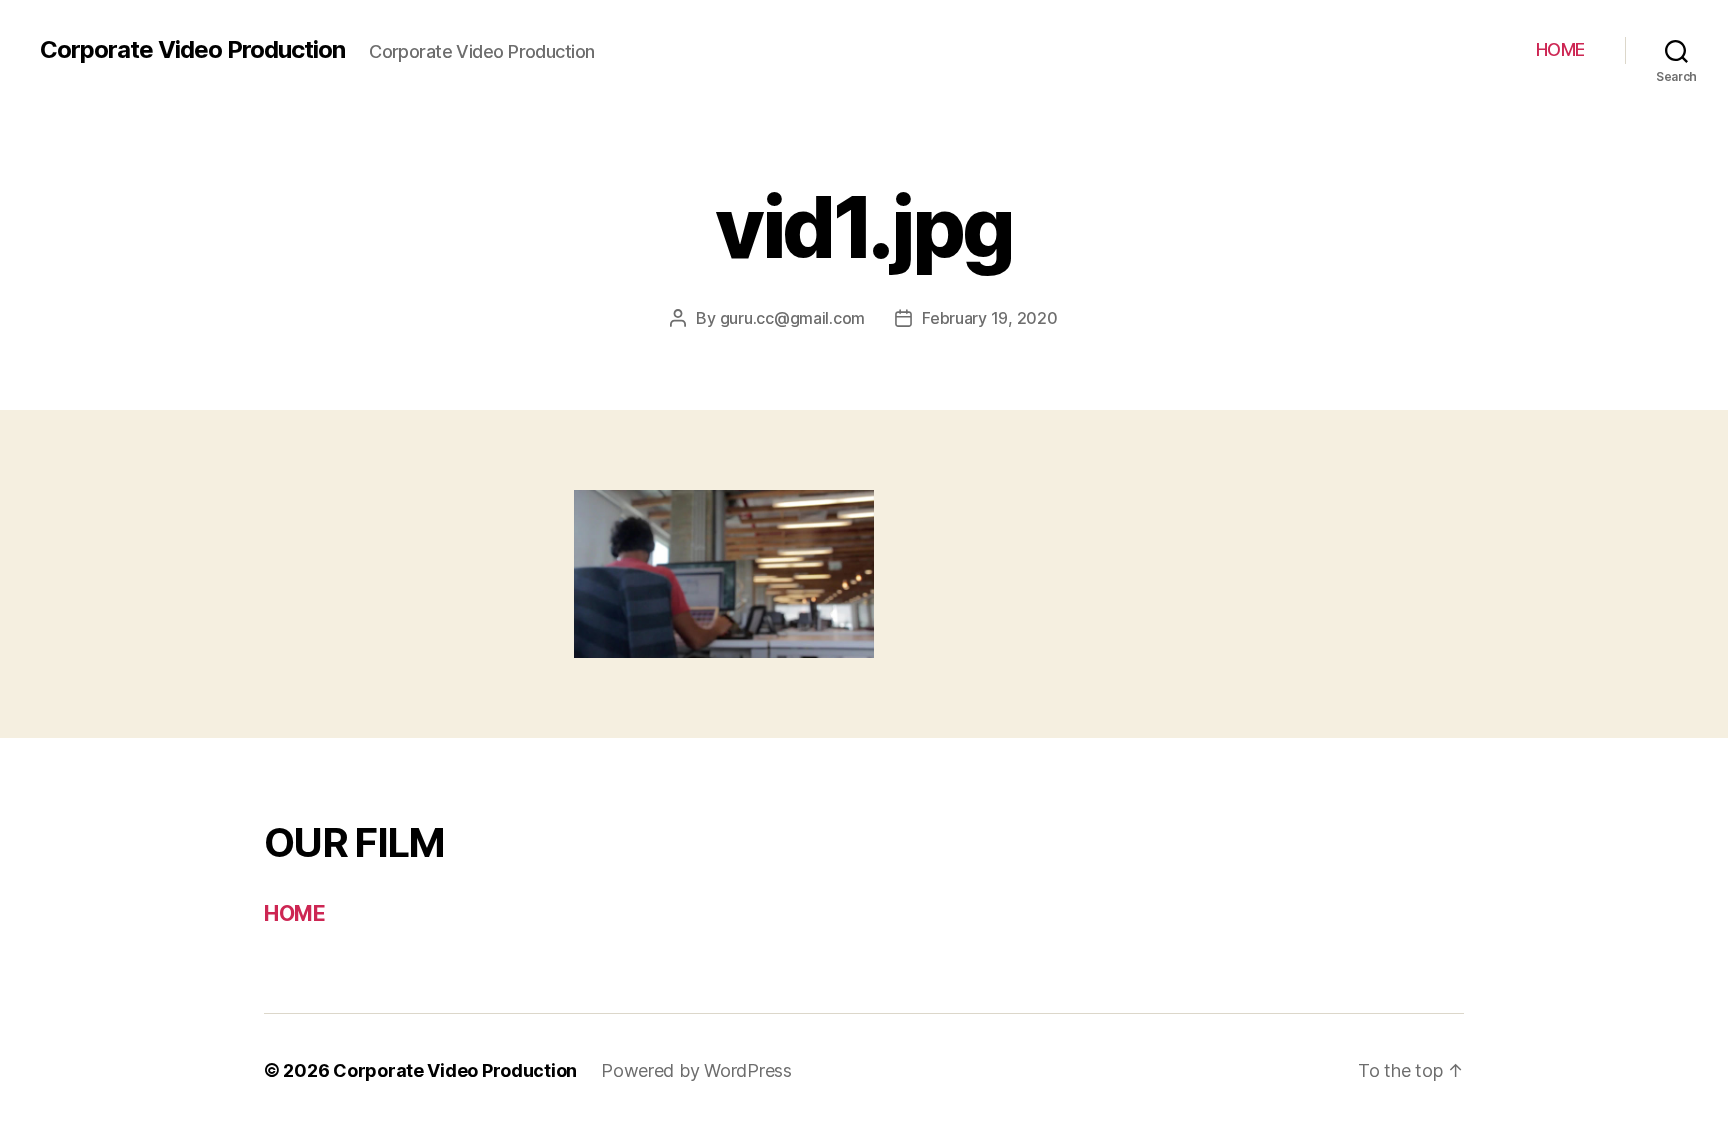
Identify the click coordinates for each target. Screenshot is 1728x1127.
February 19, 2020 (989, 318)
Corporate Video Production (192, 50)
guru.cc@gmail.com (792, 318)
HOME (1560, 49)
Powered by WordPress (696, 1070)
